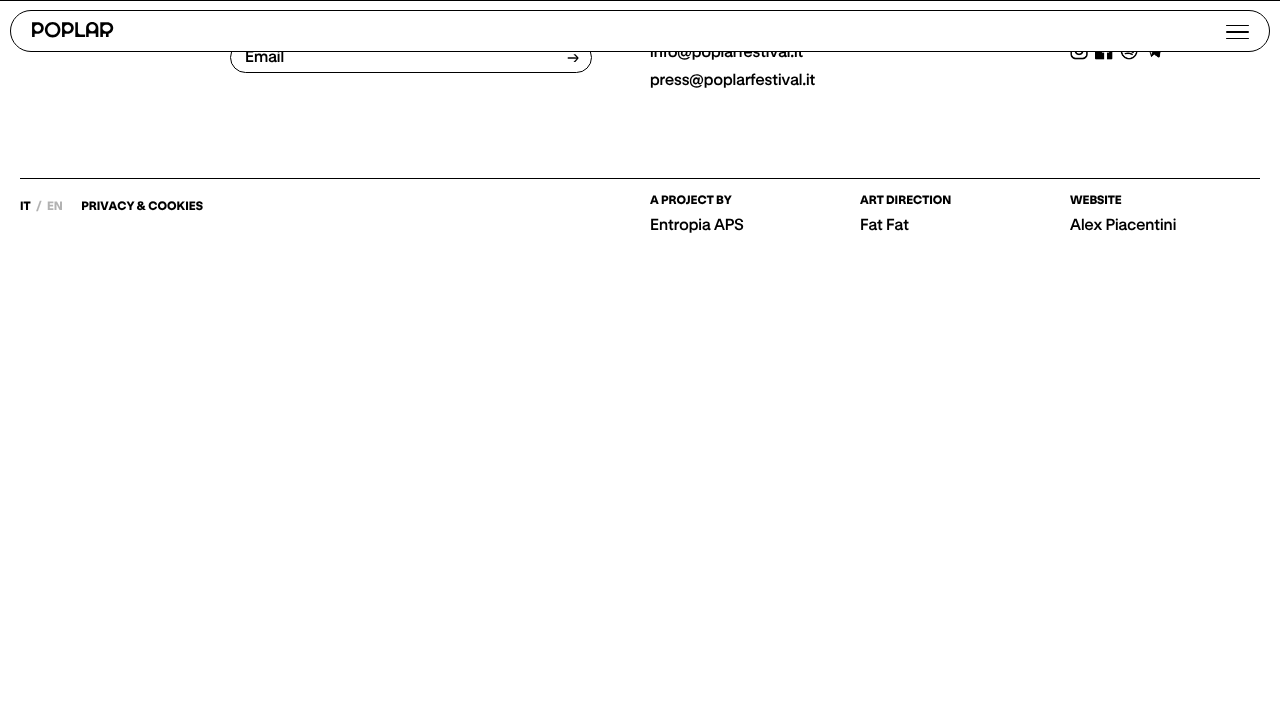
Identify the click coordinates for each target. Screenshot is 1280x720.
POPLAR (72, 31)
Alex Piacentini (1123, 225)
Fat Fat (884, 225)
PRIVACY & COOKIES (142, 207)
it (26, 206)
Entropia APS (697, 225)
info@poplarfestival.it (726, 52)
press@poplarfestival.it (732, 80)
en (55, 206)
